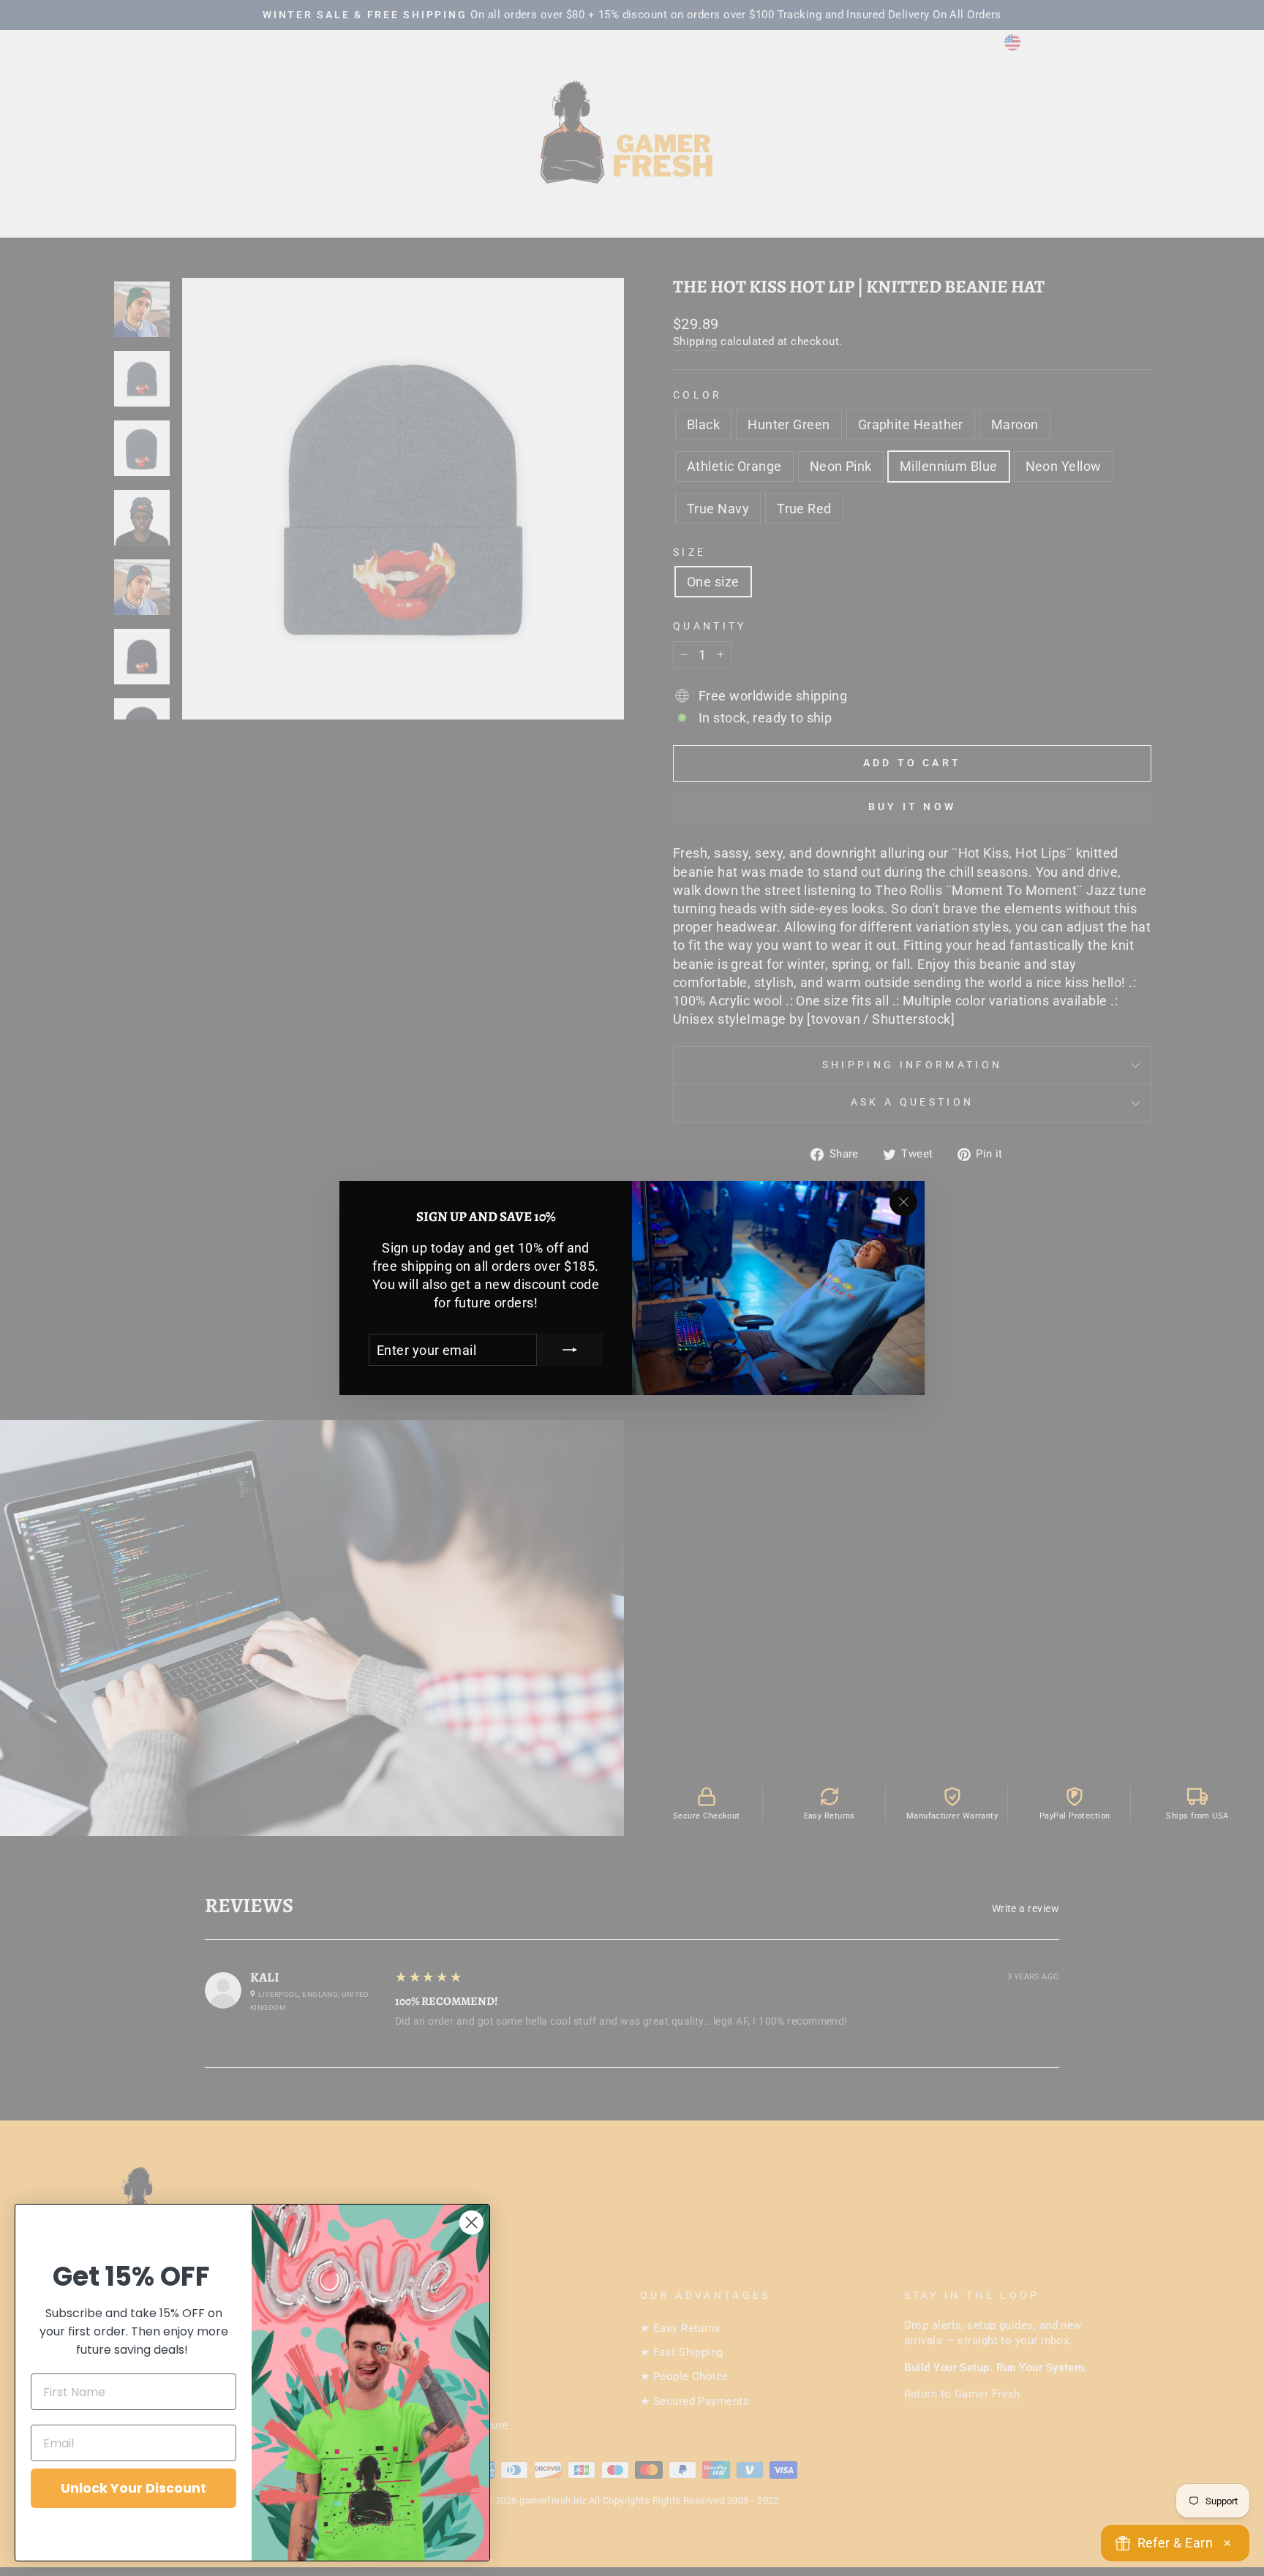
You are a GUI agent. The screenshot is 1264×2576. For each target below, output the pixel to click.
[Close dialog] (471, 2222)
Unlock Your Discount (133, 2488)
